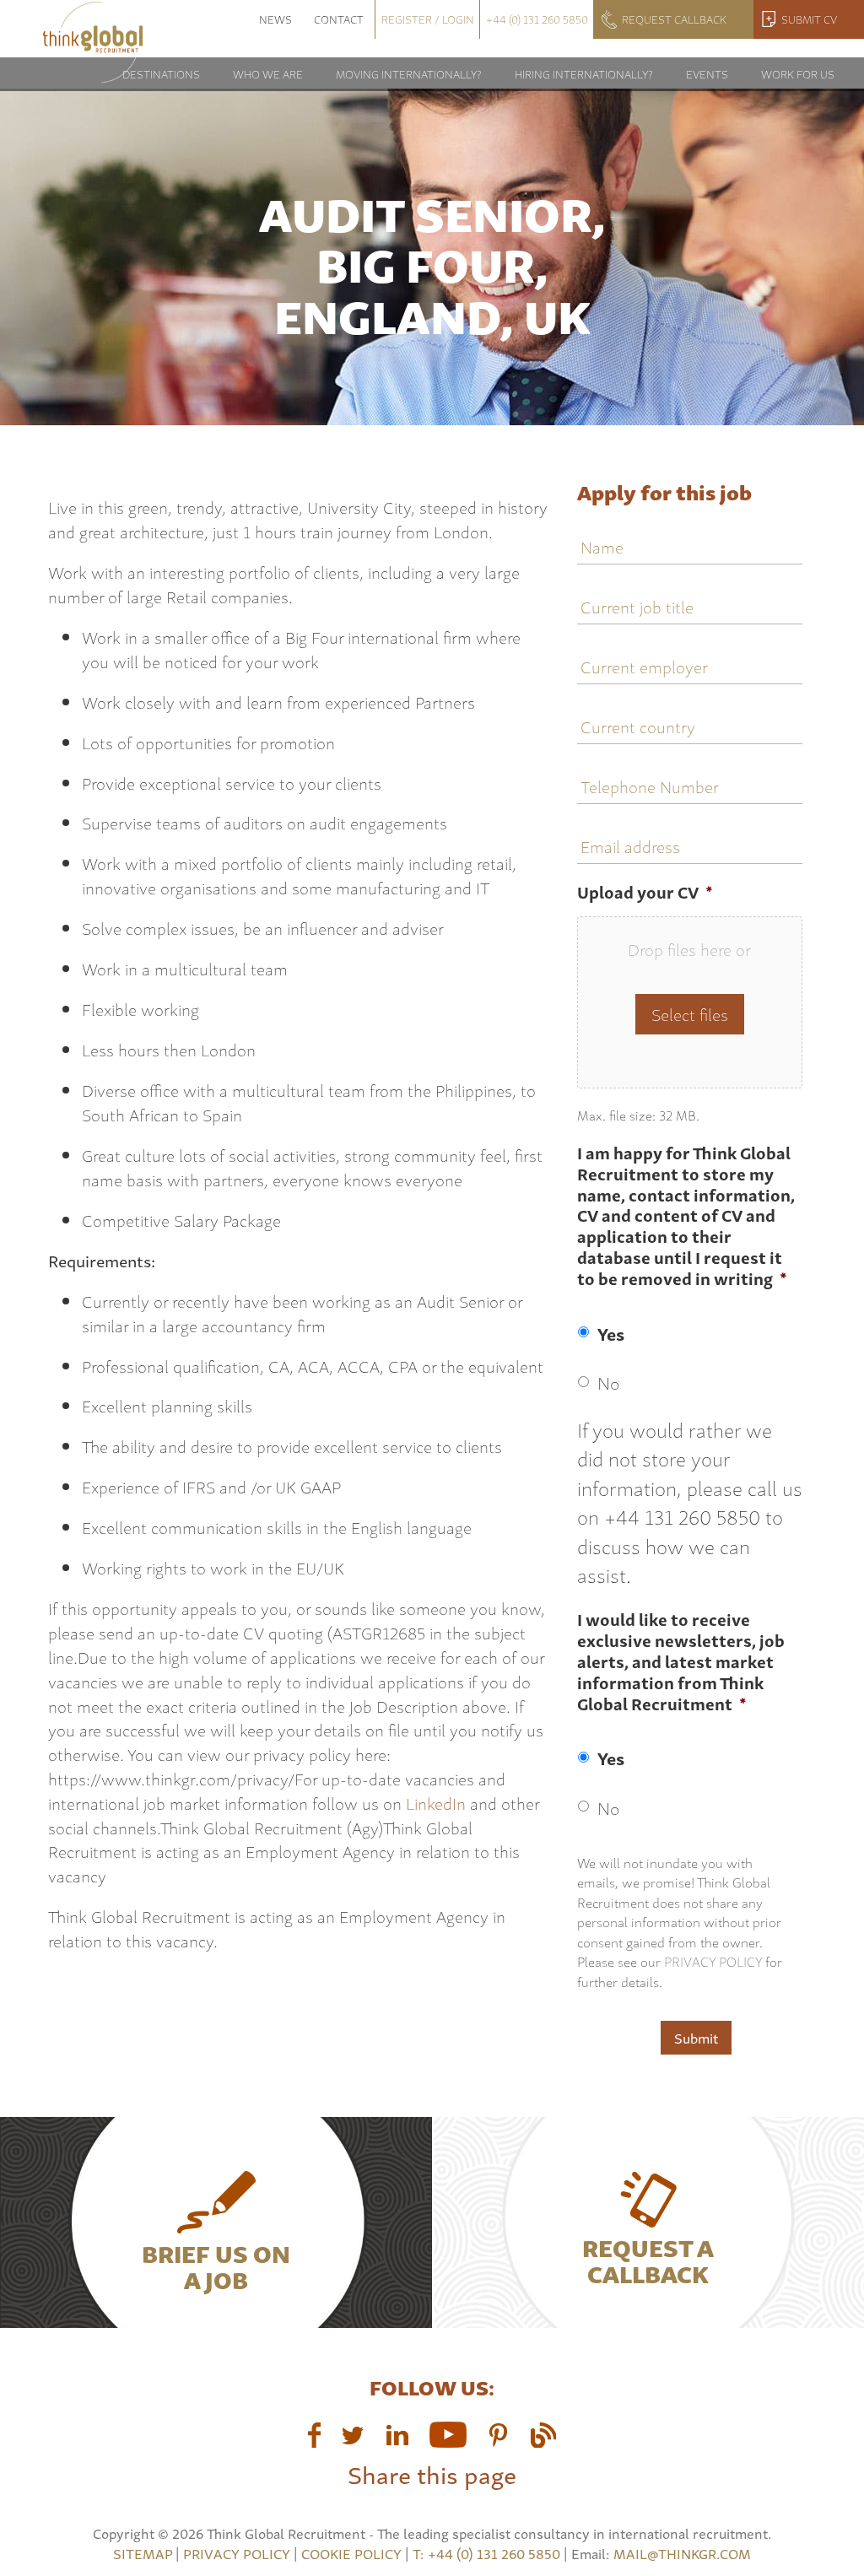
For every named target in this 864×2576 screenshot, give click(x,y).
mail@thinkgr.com (682, 2553)
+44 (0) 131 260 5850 (537, 19)
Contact (339, 19)
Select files (690, 1014)
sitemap (143, 2553)
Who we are (268, 74)
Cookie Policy (351, 2553)
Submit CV (809, 19)
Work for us (798, 74)
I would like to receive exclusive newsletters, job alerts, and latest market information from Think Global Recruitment (681, 1662)
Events (707, 74)
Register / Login (428, 19)
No (608, 1382)
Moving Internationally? (409, 74)
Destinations (161, 74)
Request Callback (674, 19)
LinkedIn (436, 1803)
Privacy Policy (713, 1961)
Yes (611, 1333)
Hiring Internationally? (584, 74)
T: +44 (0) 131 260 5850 (488, 2553)
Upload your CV (645, 892)
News (275, 19)
